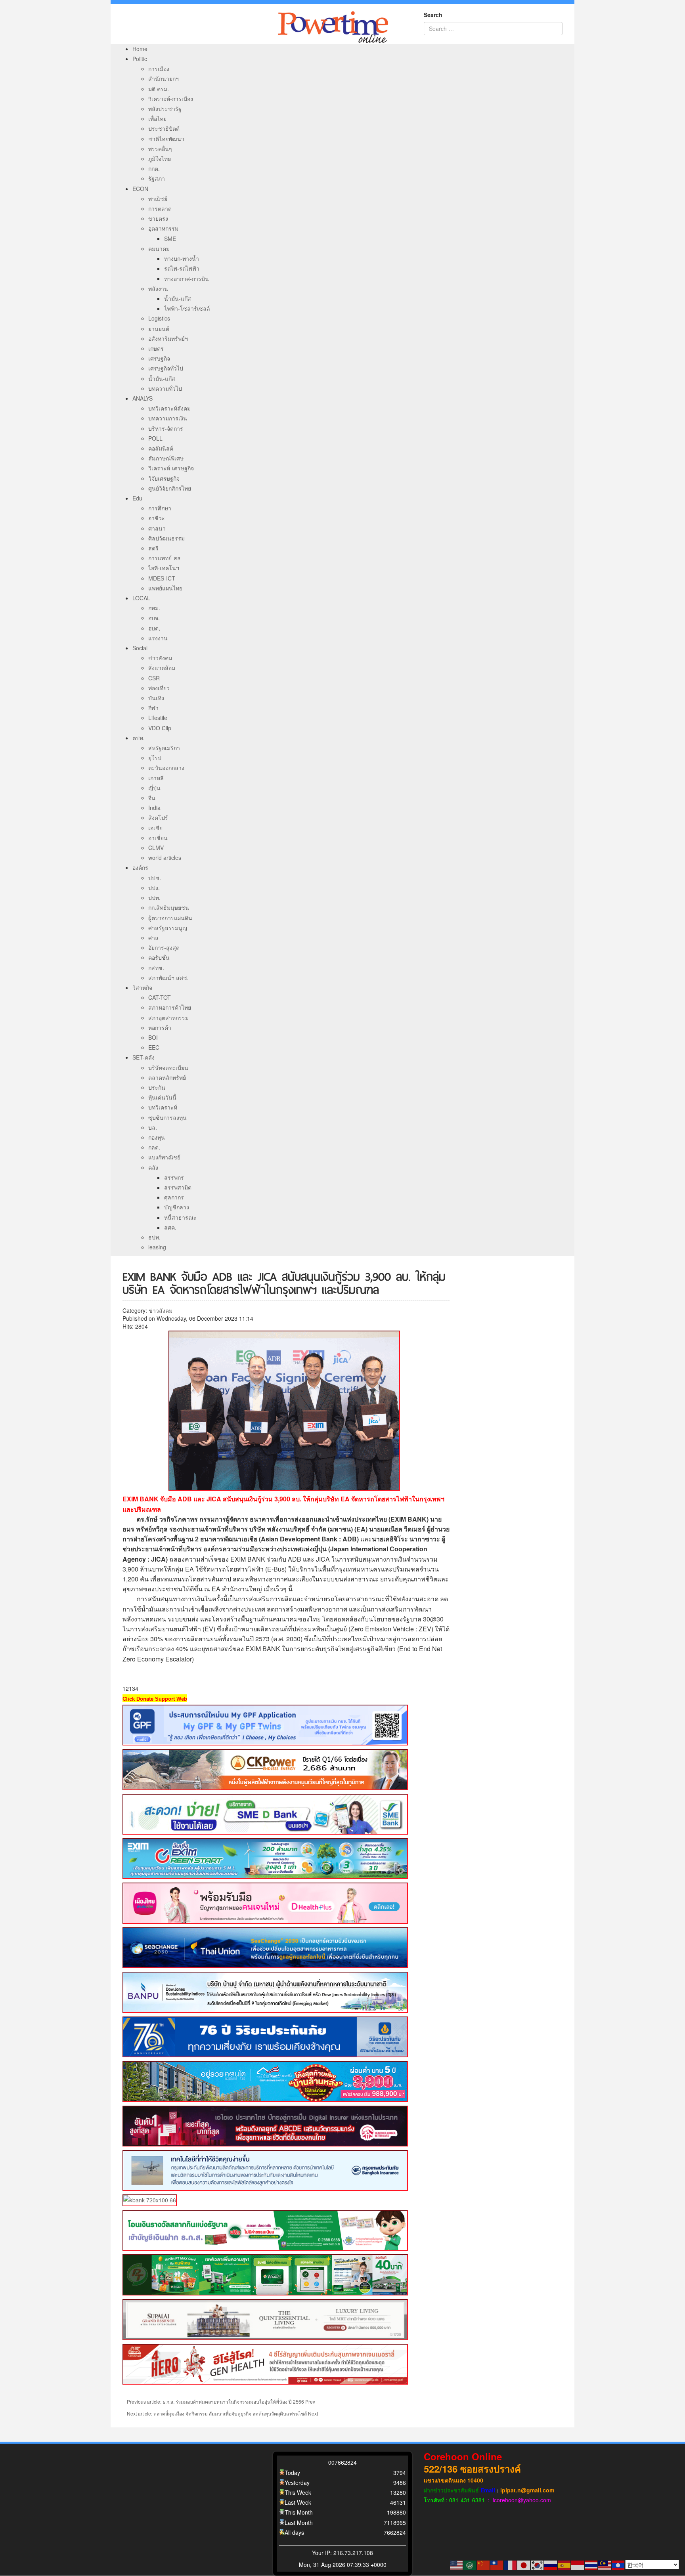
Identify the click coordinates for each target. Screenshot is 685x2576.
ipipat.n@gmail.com (527, 2490)
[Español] (564, 2565)
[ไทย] (591, 2565)
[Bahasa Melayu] (605, 2565)
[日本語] (524, 2565)
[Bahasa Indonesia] (578, 2565)
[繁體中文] (497, 2565)
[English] (457, 2565)
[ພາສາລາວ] (618, 2565)
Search (433, 15)
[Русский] (551, 2565)
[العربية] (470, 2565)
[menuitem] (140, 49)
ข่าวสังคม (161, 1310)
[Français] (511, 2565)
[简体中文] (484, 2565)
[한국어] (538, 2565)
